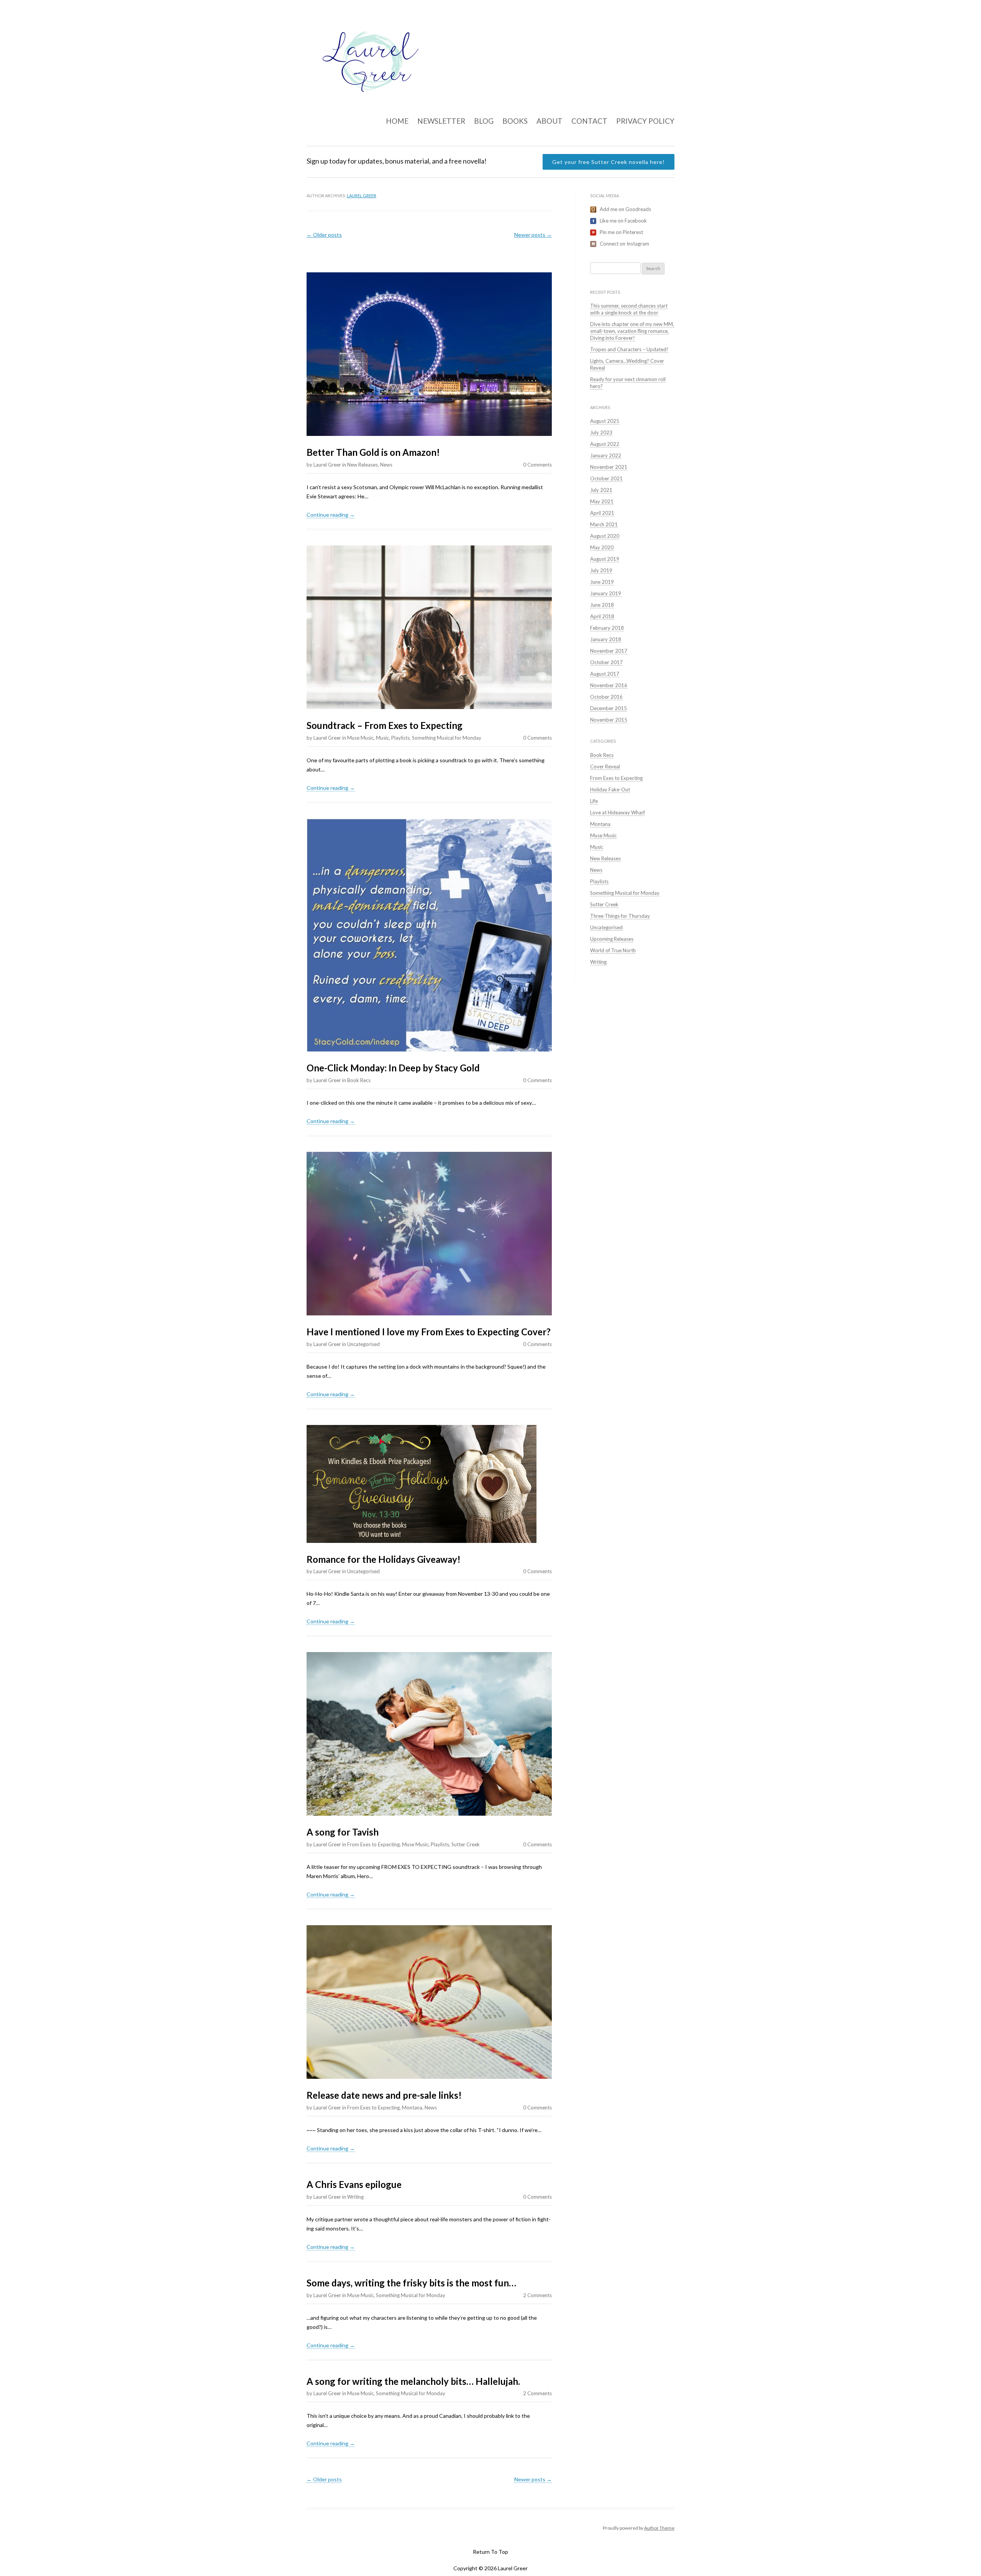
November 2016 (609, 685)
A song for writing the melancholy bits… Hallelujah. (413, 2381)
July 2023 (601, 432)
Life (594, 801)
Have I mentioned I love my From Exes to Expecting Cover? (429, 1332)
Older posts (324, 235)
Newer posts (533, 235)
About (550, 121)
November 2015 (609, 720)
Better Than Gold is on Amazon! (373, 452)
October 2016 (606, 697)
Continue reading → (331, 515)
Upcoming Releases (612, 939)
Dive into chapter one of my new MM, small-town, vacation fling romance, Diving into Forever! (632, 331)
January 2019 (606, 593)
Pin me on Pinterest (621, 232)
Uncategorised (363, 1344)
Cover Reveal (605, 766)
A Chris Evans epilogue (354, 2184)
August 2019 (605, 559)
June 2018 (602, 605)
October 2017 (606, 662)
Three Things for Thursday (620, 916)
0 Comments (537, 465)
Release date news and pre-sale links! (384, 2095)
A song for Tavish (343, 1832)
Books (515, 121)
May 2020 (602, 547)
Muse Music (360, 738)
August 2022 (605, 444)
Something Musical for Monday (447, 738)
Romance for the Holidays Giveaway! (384, 1559)
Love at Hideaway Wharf (618, 812)
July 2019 (601, 570)
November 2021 (609, 467)
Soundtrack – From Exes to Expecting (385, 725)
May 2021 (602, 501)
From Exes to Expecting (373, 1844)
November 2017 (609, 651)
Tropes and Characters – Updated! (629, 349)
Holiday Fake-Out (610, 789)
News (386, 465)
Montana (412, 2108)
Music (382, 738)
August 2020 (605, 536)
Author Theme (659, 2528)
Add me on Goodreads (625, 209)
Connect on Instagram (624, 244)
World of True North (613, 950)
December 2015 (609, 708)
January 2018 (606, 639)
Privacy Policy (645, 121)
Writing (355, 2197)
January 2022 (606, 455)
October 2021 (606, 478)
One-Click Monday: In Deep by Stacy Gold (393, 1068)
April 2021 (602, 513)
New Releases (363, 465)
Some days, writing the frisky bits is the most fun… (411, 2283)
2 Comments (537, 2295)
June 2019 (602, 582)
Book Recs (359, 1080)
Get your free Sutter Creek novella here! (609, 162)
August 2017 (605, 674)
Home (397, 121)
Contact (589, 121)
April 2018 (602, 616)
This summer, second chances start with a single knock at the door (629, 309)
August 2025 (605, 421)
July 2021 (601, 490)
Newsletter (441, 121)
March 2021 (604, 524)
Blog (484, 121)
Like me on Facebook (623, 221)
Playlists (400, 738)
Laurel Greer (362, 196)
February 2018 (607, 628)
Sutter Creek (466, 1844)
